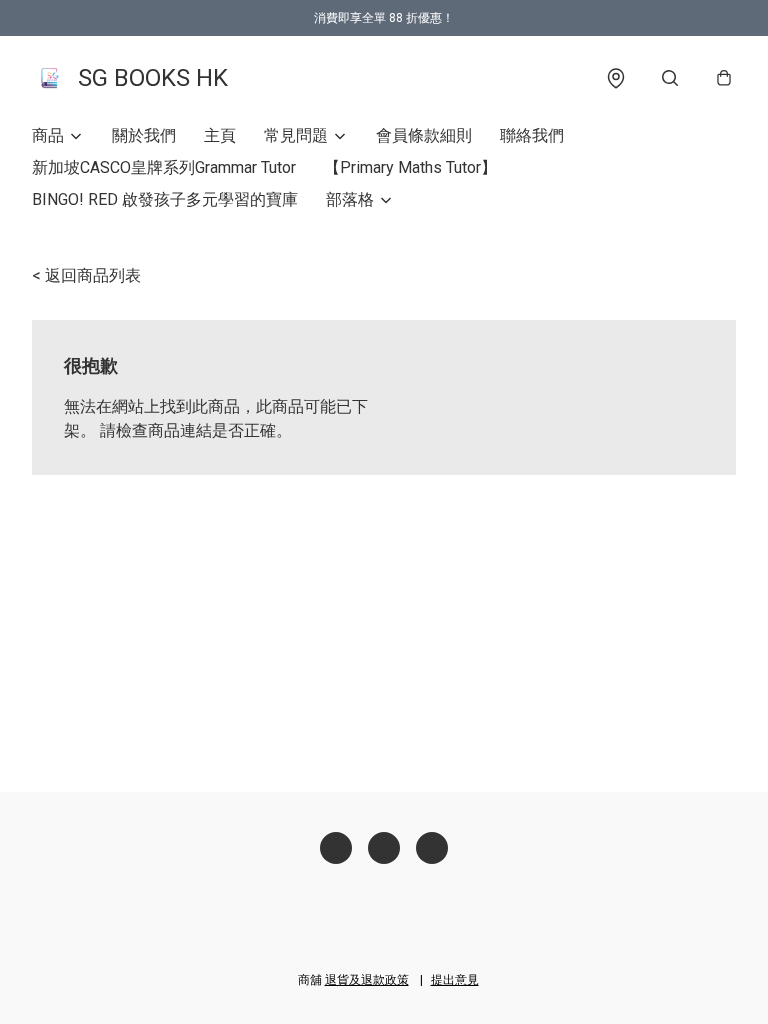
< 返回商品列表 (86, 275)
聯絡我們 (532, 135)
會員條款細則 (424, 135)
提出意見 (455, 980)
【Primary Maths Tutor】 (410, 167)
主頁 (220, 135)
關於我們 (144, 135)
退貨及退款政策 (367, 980)
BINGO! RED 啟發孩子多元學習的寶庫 (165, 199)
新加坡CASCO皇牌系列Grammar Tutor (164, 167)
